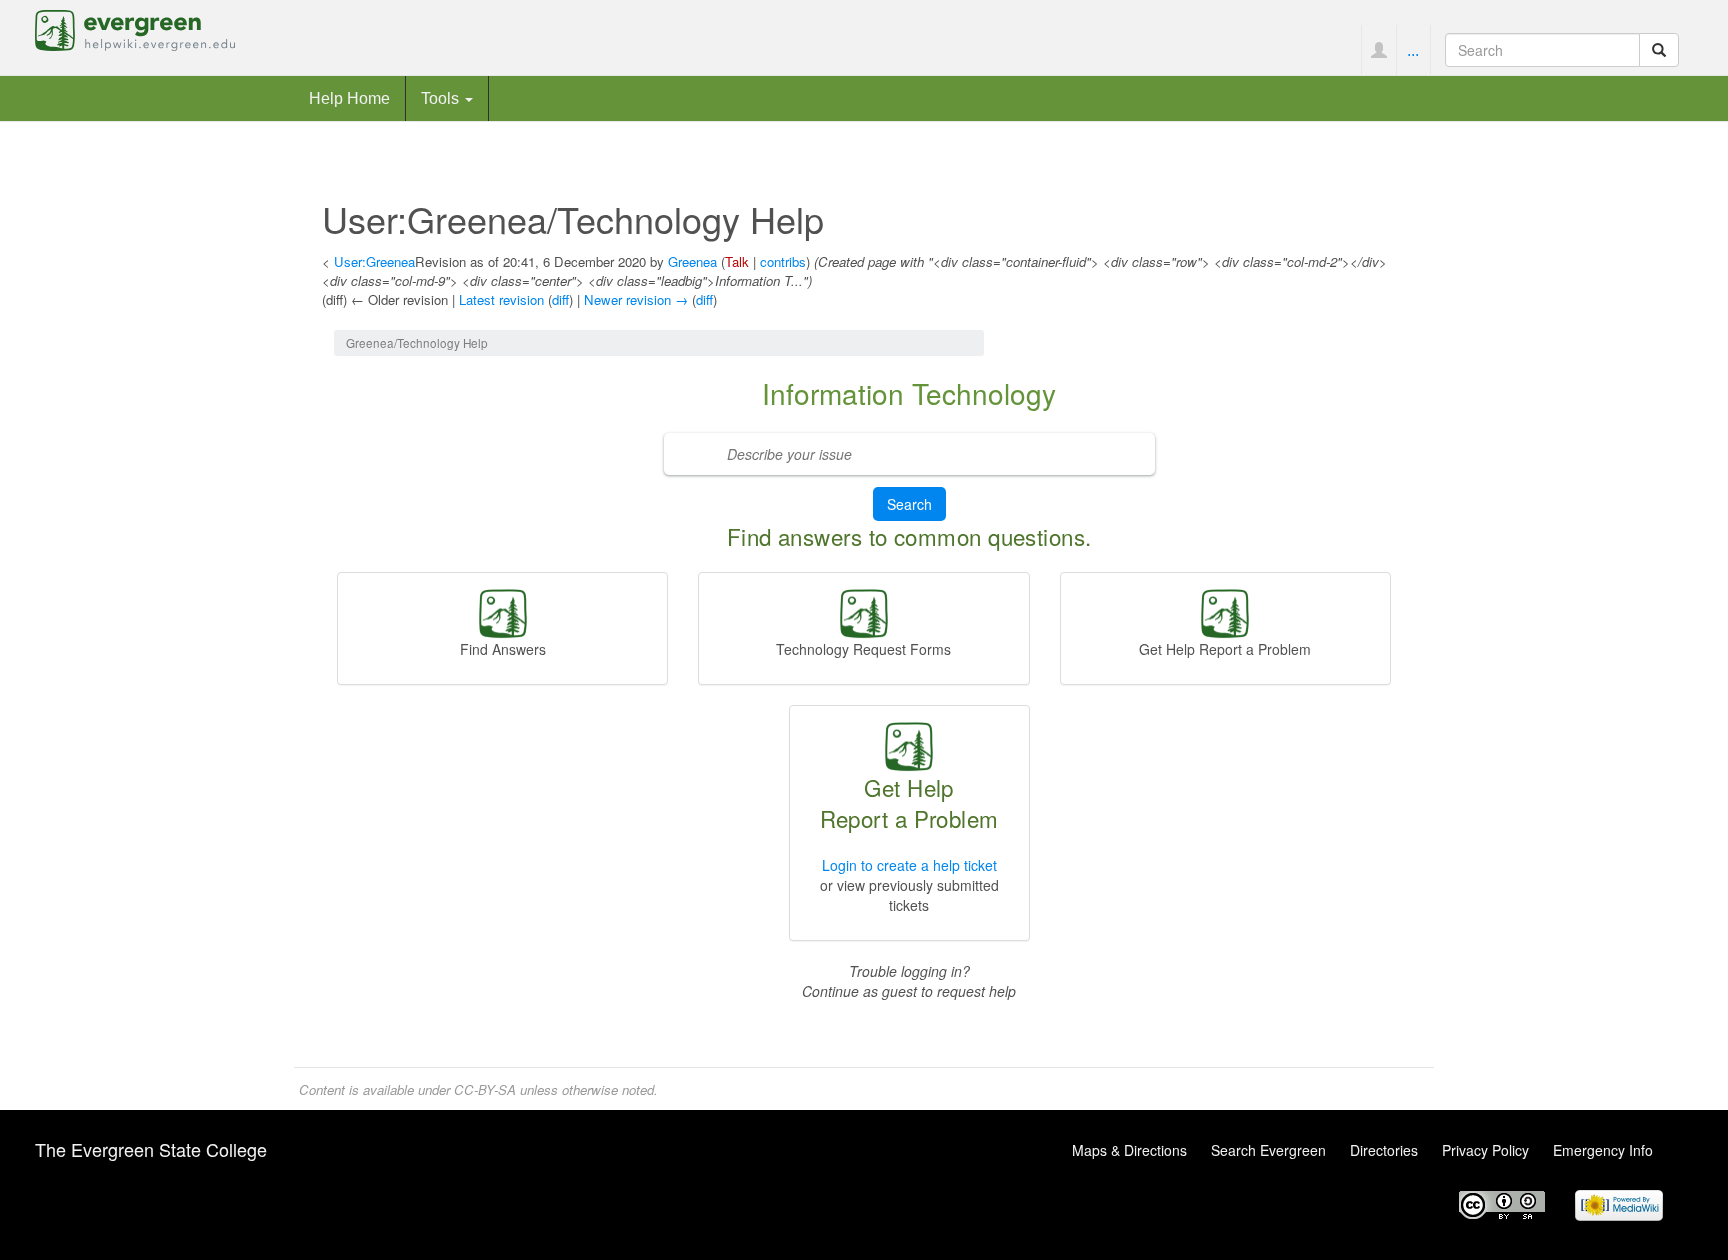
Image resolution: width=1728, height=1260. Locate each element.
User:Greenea (374, 261)
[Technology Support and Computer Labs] (1225, 611)
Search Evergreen (1268, 1150)
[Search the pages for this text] (1659, 50)
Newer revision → (636, 299)
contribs (783, 261)
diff (560, 299)
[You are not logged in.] (1378, 50)
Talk (737, 261)
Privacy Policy (1485, 1150)
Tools (442, 98)
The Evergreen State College (151, 1149)
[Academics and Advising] (503, 611)
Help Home (349, 98)
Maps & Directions (1129, 1150)
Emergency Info (1603, 1150)
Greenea (692, 261)
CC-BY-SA (485, 1089)
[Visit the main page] (135, 28)
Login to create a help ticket (909, 865)
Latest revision (501, 299)
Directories (1384, 1150)
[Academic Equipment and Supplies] (864, 611)
